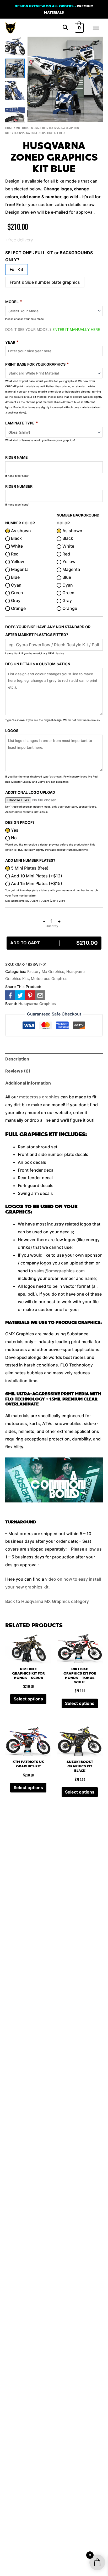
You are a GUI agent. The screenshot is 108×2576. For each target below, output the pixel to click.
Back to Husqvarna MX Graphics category (47, 1601)
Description (17, 1059)
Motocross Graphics (31, 128)
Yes (14, 830)
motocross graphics (39, 1097)
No (13, 838)
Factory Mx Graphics (46, 971)
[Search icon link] (66, 28)
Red (14, 554)
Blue (15, 577)
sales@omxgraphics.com (59, 1271)
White (16, 546)
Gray (15, 600)
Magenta (19, 569)
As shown (20, 531)
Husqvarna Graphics (37, 1004)
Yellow (17, 561)
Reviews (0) (18, 1071)
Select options (28, 1699)
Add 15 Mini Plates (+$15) (36, 883)
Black (16, 538)
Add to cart (54, 943)
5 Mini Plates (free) (29, 868)
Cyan (16, 585)
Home (9, 128)
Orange (18, 608)
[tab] (54, 1059)
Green (17, 593)
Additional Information (28, 1083)
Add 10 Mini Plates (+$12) (36, 876)
